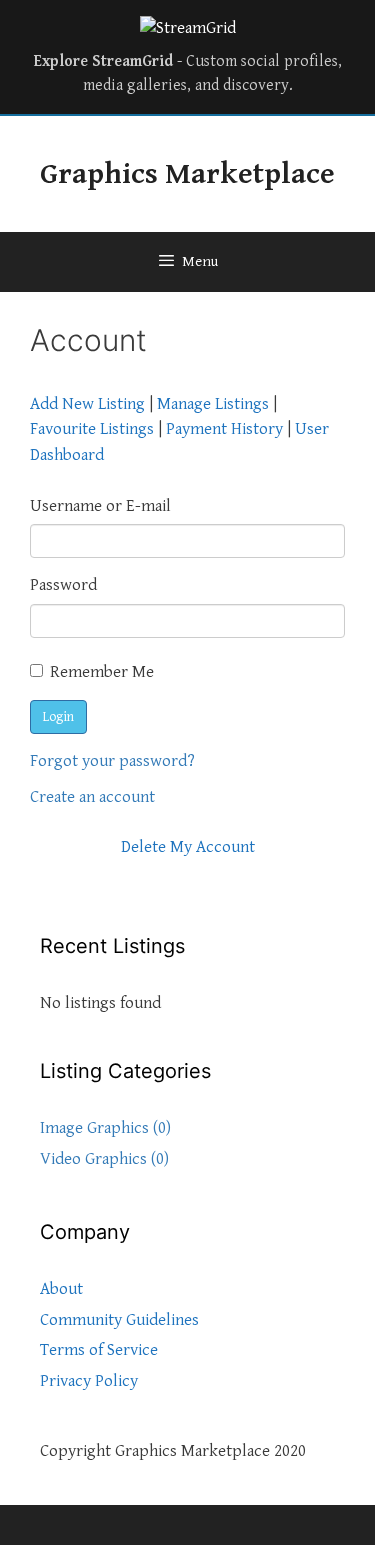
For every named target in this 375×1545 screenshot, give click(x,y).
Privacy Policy (89, 1381)
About (61, 1289)
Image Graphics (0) (105, 1128)
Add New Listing (87, 404)
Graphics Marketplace (187, 174)
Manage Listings (213, 404)
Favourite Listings (92, 429)
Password (63, 585)
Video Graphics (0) (104, 1159)
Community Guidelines (119, 1320)
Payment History (224, 429)
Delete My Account (188, 847)
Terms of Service (99, 1350)
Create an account (92, 797)
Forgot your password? (112, 761)
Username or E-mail (100, 506)
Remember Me (102, 672)
